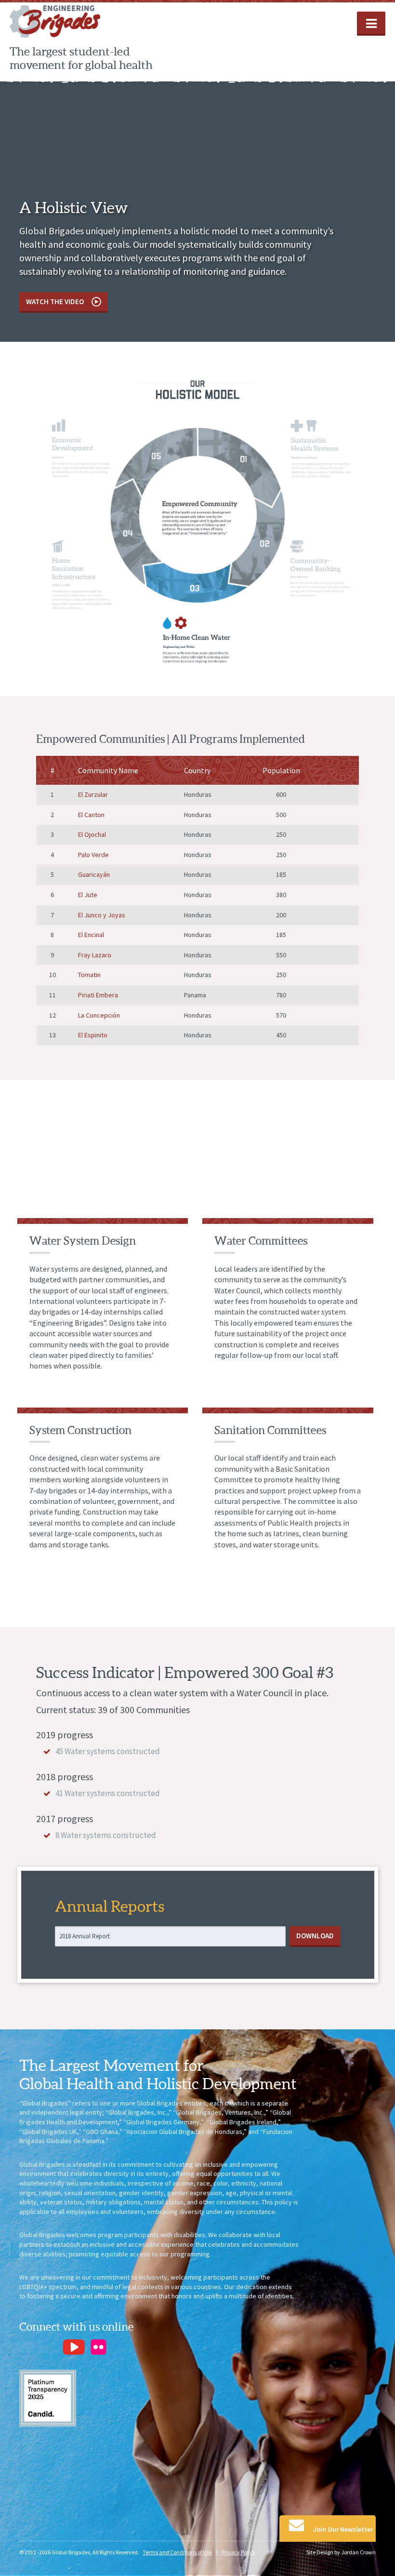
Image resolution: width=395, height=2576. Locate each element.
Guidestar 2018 (48, 2398)
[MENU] (371, 23)
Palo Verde (93, 855)
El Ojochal (92, 834)
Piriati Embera (98, 995)
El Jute (88, 895)
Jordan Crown (358, 2552)
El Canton (91, 815)
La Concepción (99, 1015)
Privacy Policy (238, 2552)
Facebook (27, 2347)
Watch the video (56, 302)
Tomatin (89, 975)
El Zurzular (93, 794)
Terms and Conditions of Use (177, 2552)
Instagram (142, 2347)
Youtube (74, 2347)
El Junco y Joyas (102, 915)
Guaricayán (94, 874)
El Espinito (93, 1035)
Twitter (49, 2347)
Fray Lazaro (95, 955)
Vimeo (120, 2347)
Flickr (99, 2347)
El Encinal (91, 935)
